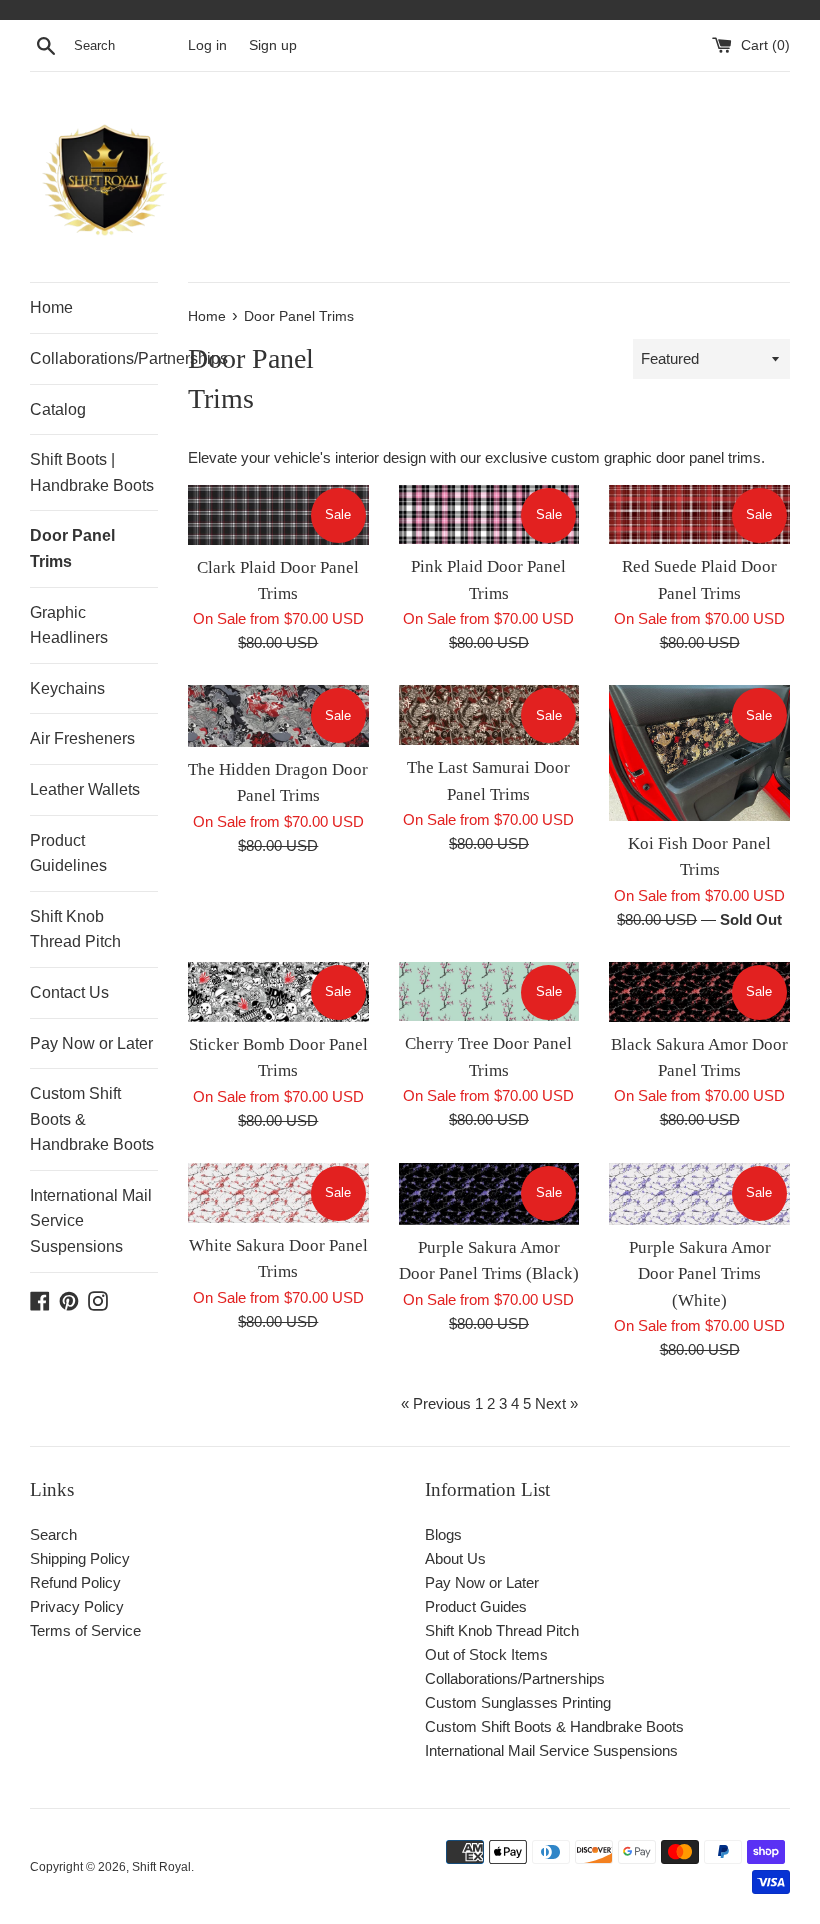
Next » (556, 1403)
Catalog (58, 409)
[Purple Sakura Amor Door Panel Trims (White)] (699, 1194)
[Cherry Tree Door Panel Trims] (489, 992)
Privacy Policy (77, 1606)
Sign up (273, 45)
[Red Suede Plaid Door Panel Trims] (699, 515)
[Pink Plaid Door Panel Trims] (489, 515)
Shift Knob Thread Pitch (75, 929)
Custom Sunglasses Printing (518, 1702)
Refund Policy (75, 1582)
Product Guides (476, 1606)
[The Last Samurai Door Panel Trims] (489, 715)
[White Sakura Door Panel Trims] (278, 1193)
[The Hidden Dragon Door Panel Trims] (278, 716)
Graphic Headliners (69, 625)
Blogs (443, 1534)
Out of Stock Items (486, 1654)
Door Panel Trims (72, 548)
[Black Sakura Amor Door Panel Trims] (699, 992)
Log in (207, 45)
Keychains (67, 688)
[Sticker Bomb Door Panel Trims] (278, 992)
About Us (455, 1558)
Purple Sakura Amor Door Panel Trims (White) (700, 1274)
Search (53, 1534)
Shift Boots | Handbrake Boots (92, 472)
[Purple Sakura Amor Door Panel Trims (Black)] (489, 1194)
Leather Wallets (85, 789)
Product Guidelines (68, 853)
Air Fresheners (82, 738)
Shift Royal (161, 1867)
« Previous (436, 1403)
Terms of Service (85, 1630)
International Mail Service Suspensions (91, 1221)
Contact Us (69, 992)
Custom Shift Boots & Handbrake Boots (92, 1119)
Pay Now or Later (91, 1043)
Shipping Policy (80, 1558)
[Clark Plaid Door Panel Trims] (278, 515)
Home (51, 307)
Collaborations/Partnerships (94, 358)
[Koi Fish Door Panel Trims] (699, 752)
